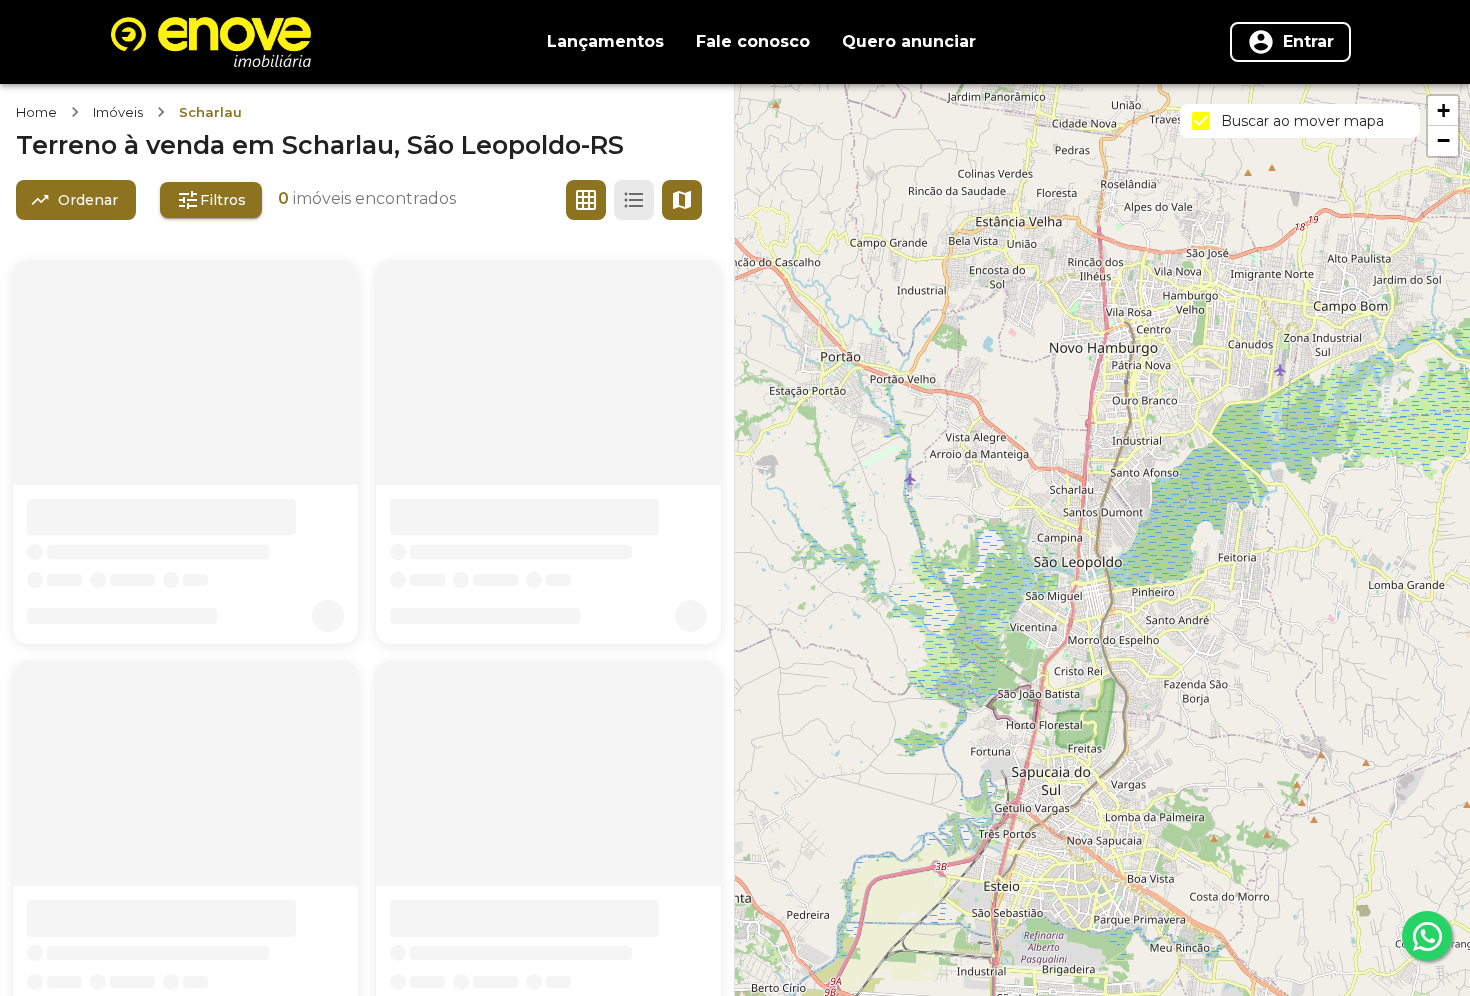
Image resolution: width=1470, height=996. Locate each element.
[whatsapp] (1427, 936)
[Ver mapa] (682, 200)
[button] (1443, 111)
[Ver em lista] (634, 200)
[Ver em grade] (586, 200)
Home (36, 112)
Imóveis (118, 112)
